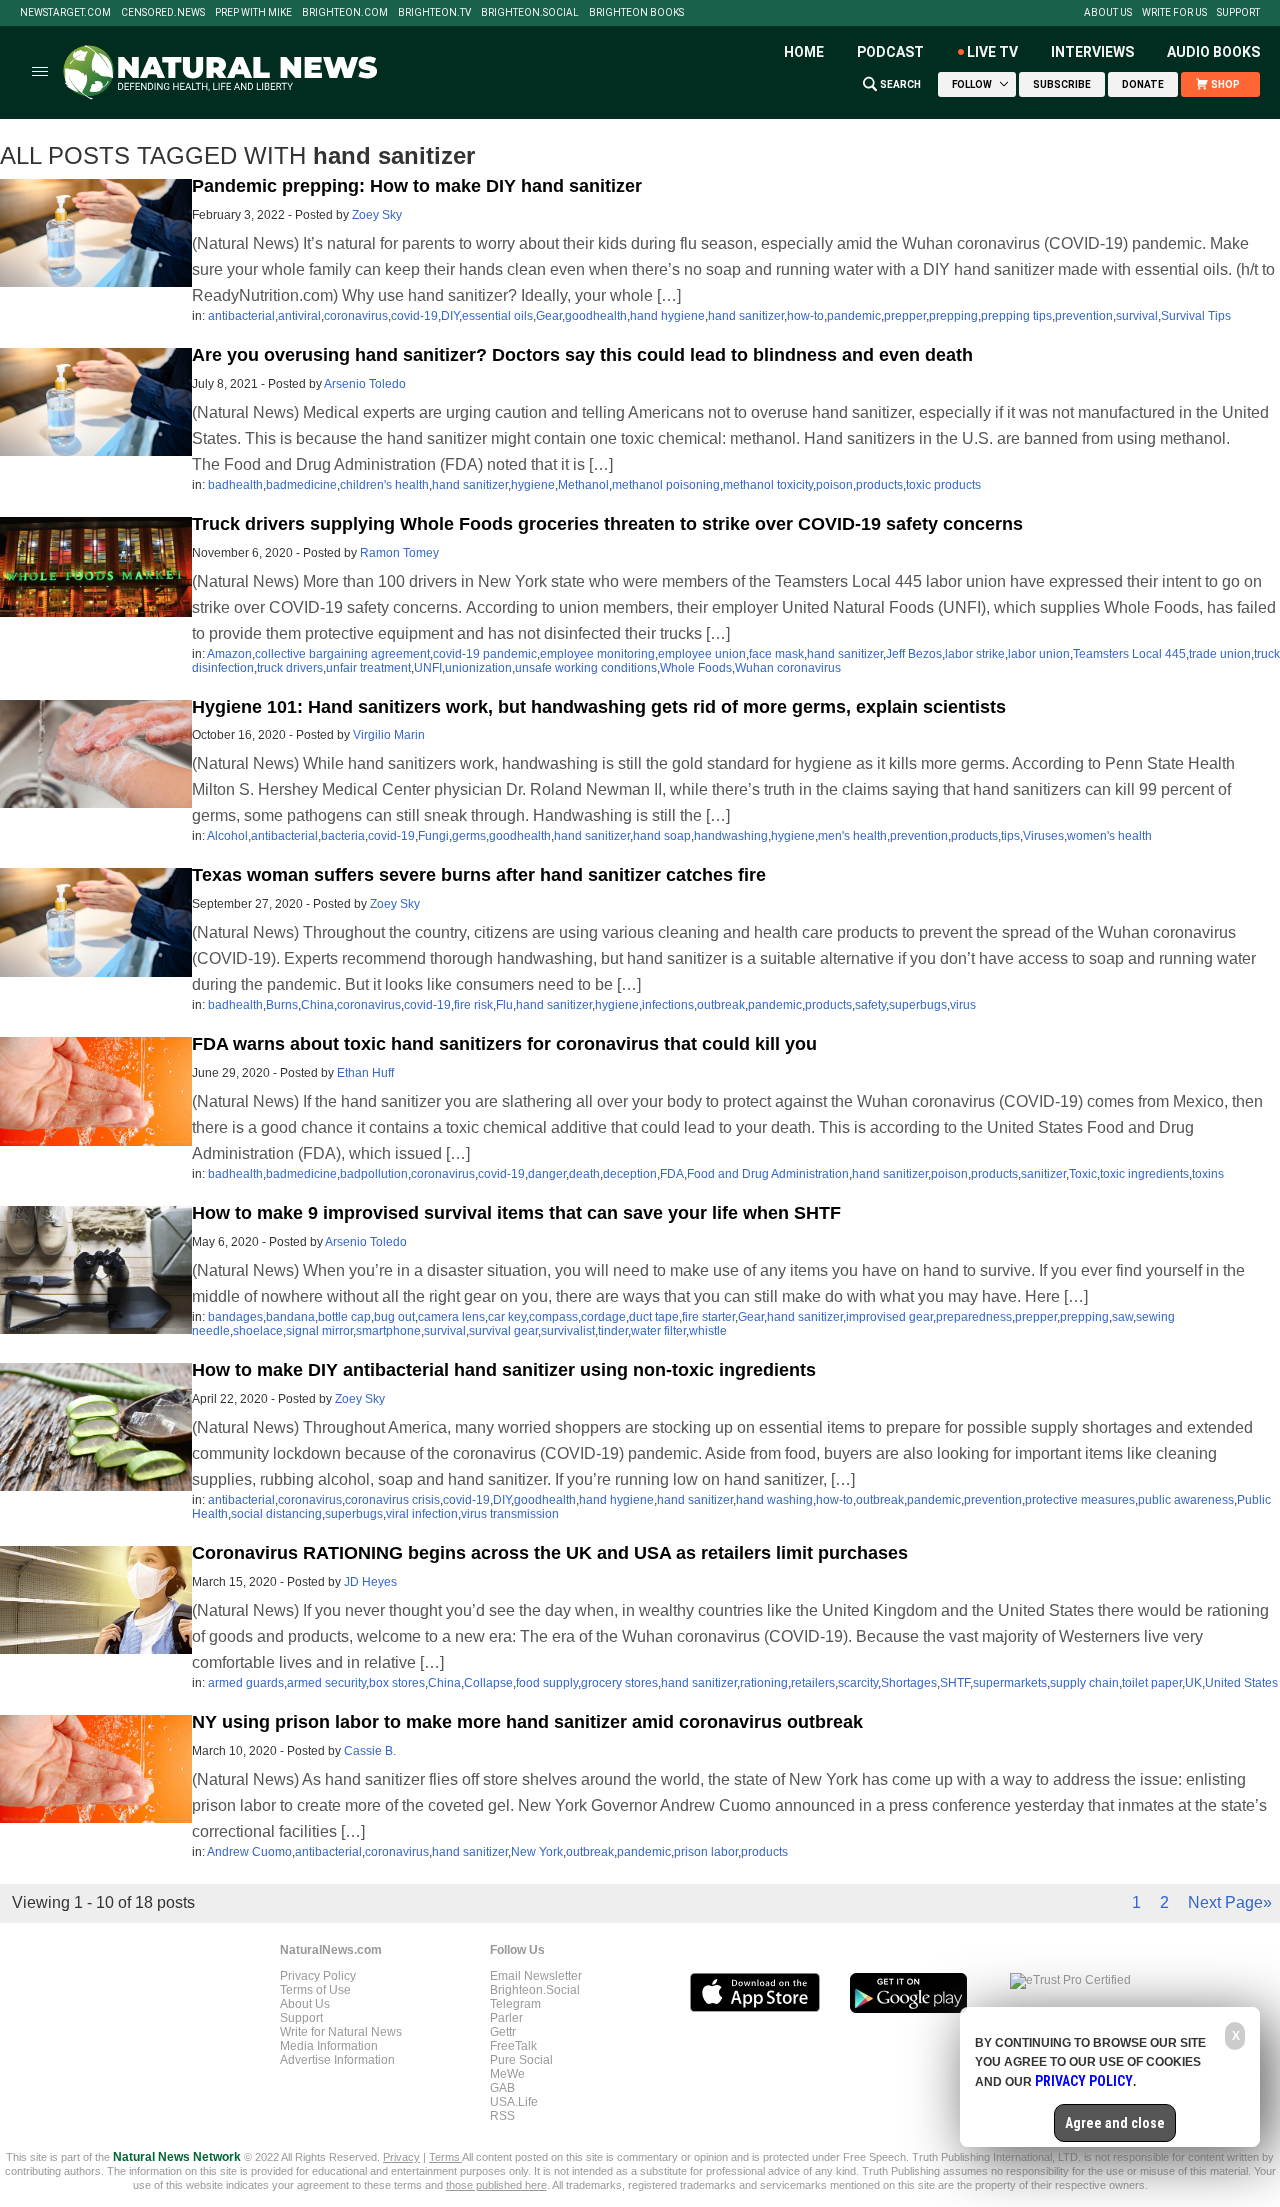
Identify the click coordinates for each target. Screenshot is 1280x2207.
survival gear (503, 1331)
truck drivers (290, 668)
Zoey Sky (377, 215)
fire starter (708, 1317)
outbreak (721, 1005)
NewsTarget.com (65, 13)
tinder (613, 1331)
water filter (658, 1331)
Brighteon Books (636, 13)
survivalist (568, 1331)
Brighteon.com (345, 13)
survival (1137, 316)
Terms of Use (315, 1990)
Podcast (890, 52)
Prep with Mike (253, 13)
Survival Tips (1196, 316)
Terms (445, 2157)
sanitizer (1043, 1174)
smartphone (388, 1331)
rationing (764, 1683)
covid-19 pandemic (485, 654)
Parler (506, 2018)
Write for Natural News (341, 2032)
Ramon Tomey (399, 553)
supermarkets (1010, 1683)
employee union (702, 654)
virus (963, 1005)
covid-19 (414, 316)
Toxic (1083, 1174)
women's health (1109, 836)
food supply (547, 1683)
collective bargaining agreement (342, 654)
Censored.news (163, 13)
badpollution (374, 1174)
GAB (502, 2088)
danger (547, 1174)
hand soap (662, 836)
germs (469, 836)
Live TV (992, 52)
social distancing (276, 1514)
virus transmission (510, 1514)
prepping (953, 316)
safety (870, 1005)
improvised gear (889, 1317)
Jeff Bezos (914, 654)
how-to (805, 316)
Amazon (229, 654)
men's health (852, 836)
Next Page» (1230, 1902)
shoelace (258, 1331)
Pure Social (521, 2060)
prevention (1084, 316)
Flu (504, 1005)
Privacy (401, 2157)
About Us (1108, 13)
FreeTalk (513, 2046)
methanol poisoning (666, 485)
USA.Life (514, 2102)
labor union (1039, 654)
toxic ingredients (1144, 1174)
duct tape (654, 1317)
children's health (384, 485)
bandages (235, 1317)
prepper (905, 316)
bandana (290, 1317)
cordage (603, 1317)
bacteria (343, 836)
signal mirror (319, 1331)
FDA (672, 1174)
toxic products (943, 485)
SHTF (955, 1683)
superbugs (918, 1005)
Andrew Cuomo (249, 1852)
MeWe (507, 2074)
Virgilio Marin (389, 735)
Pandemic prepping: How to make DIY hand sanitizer (417, 186)
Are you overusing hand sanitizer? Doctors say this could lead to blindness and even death (582, 355)
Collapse (488, 1683)
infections (668, 1005)
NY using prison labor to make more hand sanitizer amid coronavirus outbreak (527, 1722)
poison (834, 485)
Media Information (329, 2046)
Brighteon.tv (434, 13)
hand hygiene (667, 316)
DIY (450, 316)
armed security (326, 1683)
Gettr (503, 2032)
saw (1122, 1317)
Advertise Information (337, 2060)
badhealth (235, 485)
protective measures (1080, 1500)
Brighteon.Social (530, 13)
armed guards (246, 1683)
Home (804, 52)
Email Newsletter (536, 1976)
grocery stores (619, 1683)
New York (537, 1852)
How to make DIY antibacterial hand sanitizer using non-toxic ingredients (504, 1370)
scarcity (858, 1683)
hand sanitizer (746, 316)
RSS (502, 2116)
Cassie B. (370, 1751)
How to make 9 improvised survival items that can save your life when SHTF (516, 1213)
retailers (813, 1683)
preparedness (974, 1317)
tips (1010, 836)
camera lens (451, 1317)
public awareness (1186, 1500)
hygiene (533, 485)
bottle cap (344, 1317)
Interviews (1092, 52)
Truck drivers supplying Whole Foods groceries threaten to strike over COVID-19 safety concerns (607, 524)
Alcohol (227, 836)
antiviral (299, 316)
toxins (1208, 1174)
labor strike (975, 654)
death (584, 1174)
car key (507, 1317)
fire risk (473, 1005)
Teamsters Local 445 (1129, 654)
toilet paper (1152, 1683)
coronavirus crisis (392, 1500)
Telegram (515, 2004)
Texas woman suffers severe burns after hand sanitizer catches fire (479, 875)
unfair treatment (368, 668)
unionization (478, 668)
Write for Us (1174, 13)
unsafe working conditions (586, 668)
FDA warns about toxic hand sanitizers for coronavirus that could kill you (504, 1044)
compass (553, 1317)
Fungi (433, 836)
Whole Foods (696, 668)
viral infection (422, 1514)
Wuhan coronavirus (788, 668)
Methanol (583, 485)
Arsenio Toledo (365, 384)
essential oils (497, 316)
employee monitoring (597, 654)
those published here (496, 2185)
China (317, 1005)
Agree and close (1115, 2123)
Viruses (1043, 836)
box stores (397, 1683)
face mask (776, 654)
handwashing (731, 836)
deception (630, 1174)
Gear (549, 316)
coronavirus (356, 316)
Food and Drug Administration (768, 1174)
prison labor (706, 1852)
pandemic (854, 316)
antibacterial (241, 316)
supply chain (1084, 1683)
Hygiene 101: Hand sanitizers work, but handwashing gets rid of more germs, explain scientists (599, 707)
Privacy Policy (318, 1976)
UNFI (428, 668)
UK (1193, 1683)
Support (1238, 13)
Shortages (909, 1683)
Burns (282, 1005)
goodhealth (596, 316)
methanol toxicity (768, 485)
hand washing (774, 1500)
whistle (708, 1331)
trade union (1220, 654)
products (879, 485)
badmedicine (301, 485)
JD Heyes (370, 1582)
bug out (394, 1317)
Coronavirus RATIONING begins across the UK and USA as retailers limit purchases (550, 1553)
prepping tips (1016, 316)
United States (1241, 1683)
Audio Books (1213, 52)
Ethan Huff (365, 1073)
